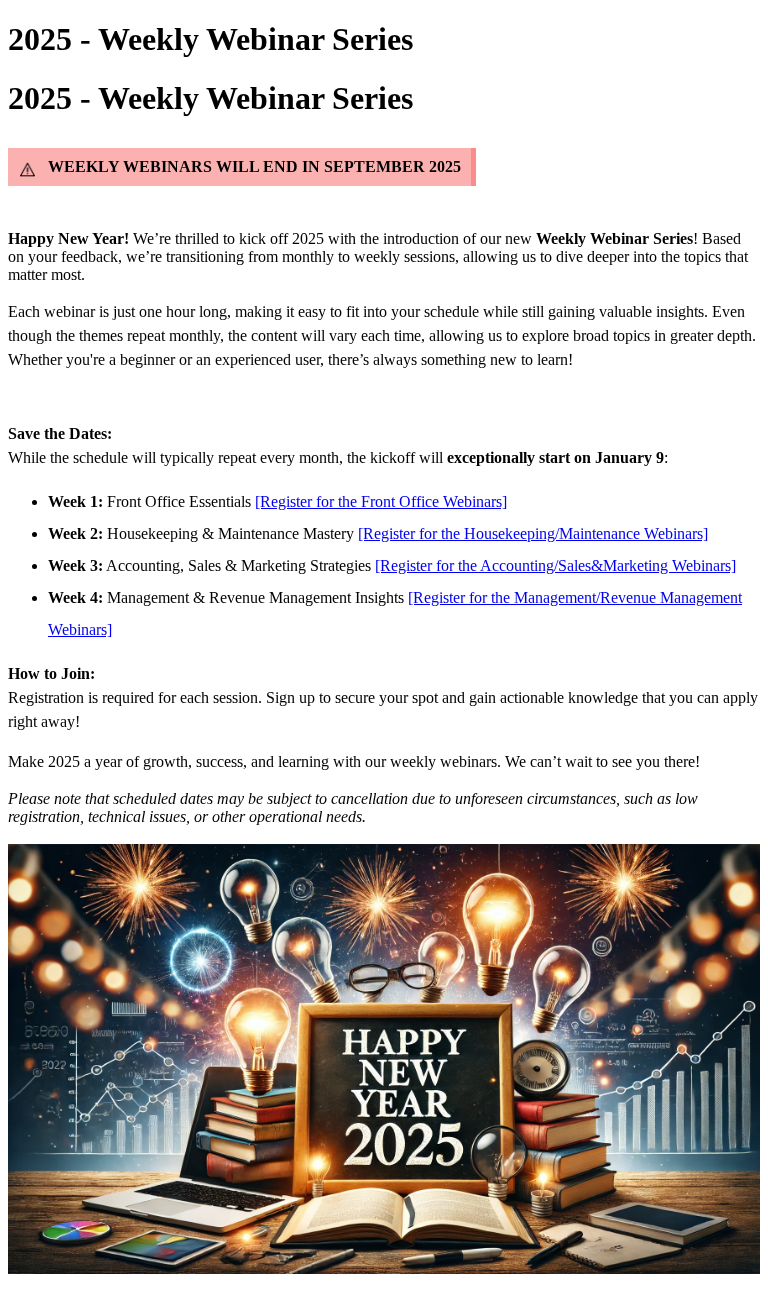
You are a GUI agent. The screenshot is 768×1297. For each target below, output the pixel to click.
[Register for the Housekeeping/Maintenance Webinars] (533, 533)
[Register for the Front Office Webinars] (381, 501)
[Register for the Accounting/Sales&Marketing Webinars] (555, 565)
